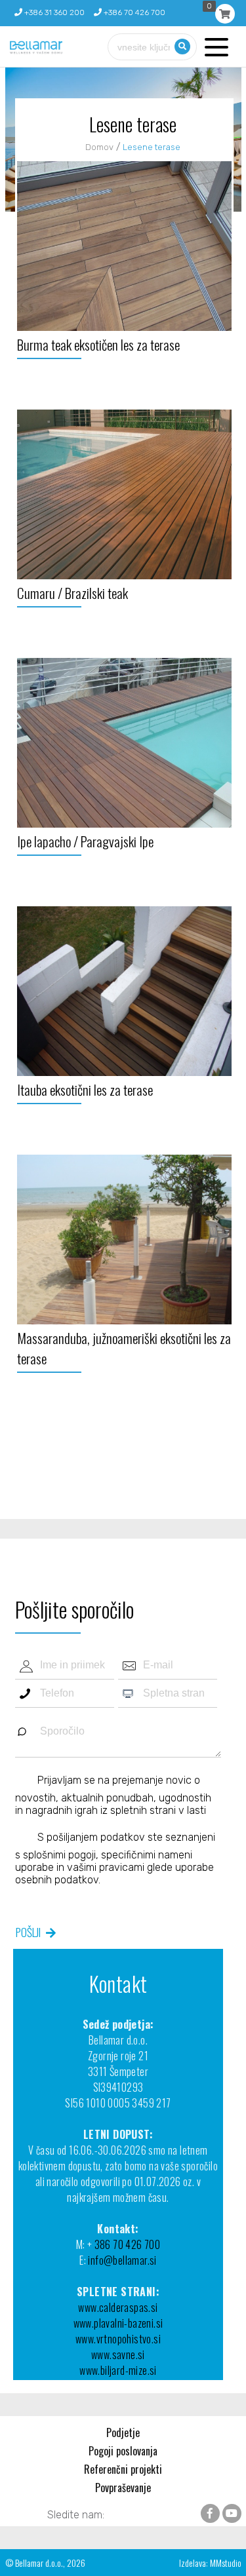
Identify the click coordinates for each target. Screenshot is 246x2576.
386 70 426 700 (128, 2244)
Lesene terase (152, 147)
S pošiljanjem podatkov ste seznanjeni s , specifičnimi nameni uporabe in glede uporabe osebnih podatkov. (115, 1858)
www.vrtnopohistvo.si (118, 2339)
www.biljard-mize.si (118, 2370)
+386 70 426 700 (133, 12)
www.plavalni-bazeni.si (118, 2323)
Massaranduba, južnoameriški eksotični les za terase (124, 1348)
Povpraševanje (123, 2488)
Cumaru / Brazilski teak (72, 593)
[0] (225, 14)
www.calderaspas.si (118, 2307)
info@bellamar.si (122, 2260)
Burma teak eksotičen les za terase (98, 344)
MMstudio (226, 2563)
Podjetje (123, 2432)
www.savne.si (118, 2355)
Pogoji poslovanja (123, 2451)
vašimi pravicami (106, 1867)
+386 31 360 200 (53, 12)
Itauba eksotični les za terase (85, 1089)
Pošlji (28, 1932)
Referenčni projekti (123, 2469)
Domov (99, 147)
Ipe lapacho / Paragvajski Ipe (85, 841)
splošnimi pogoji (59, 1855)
